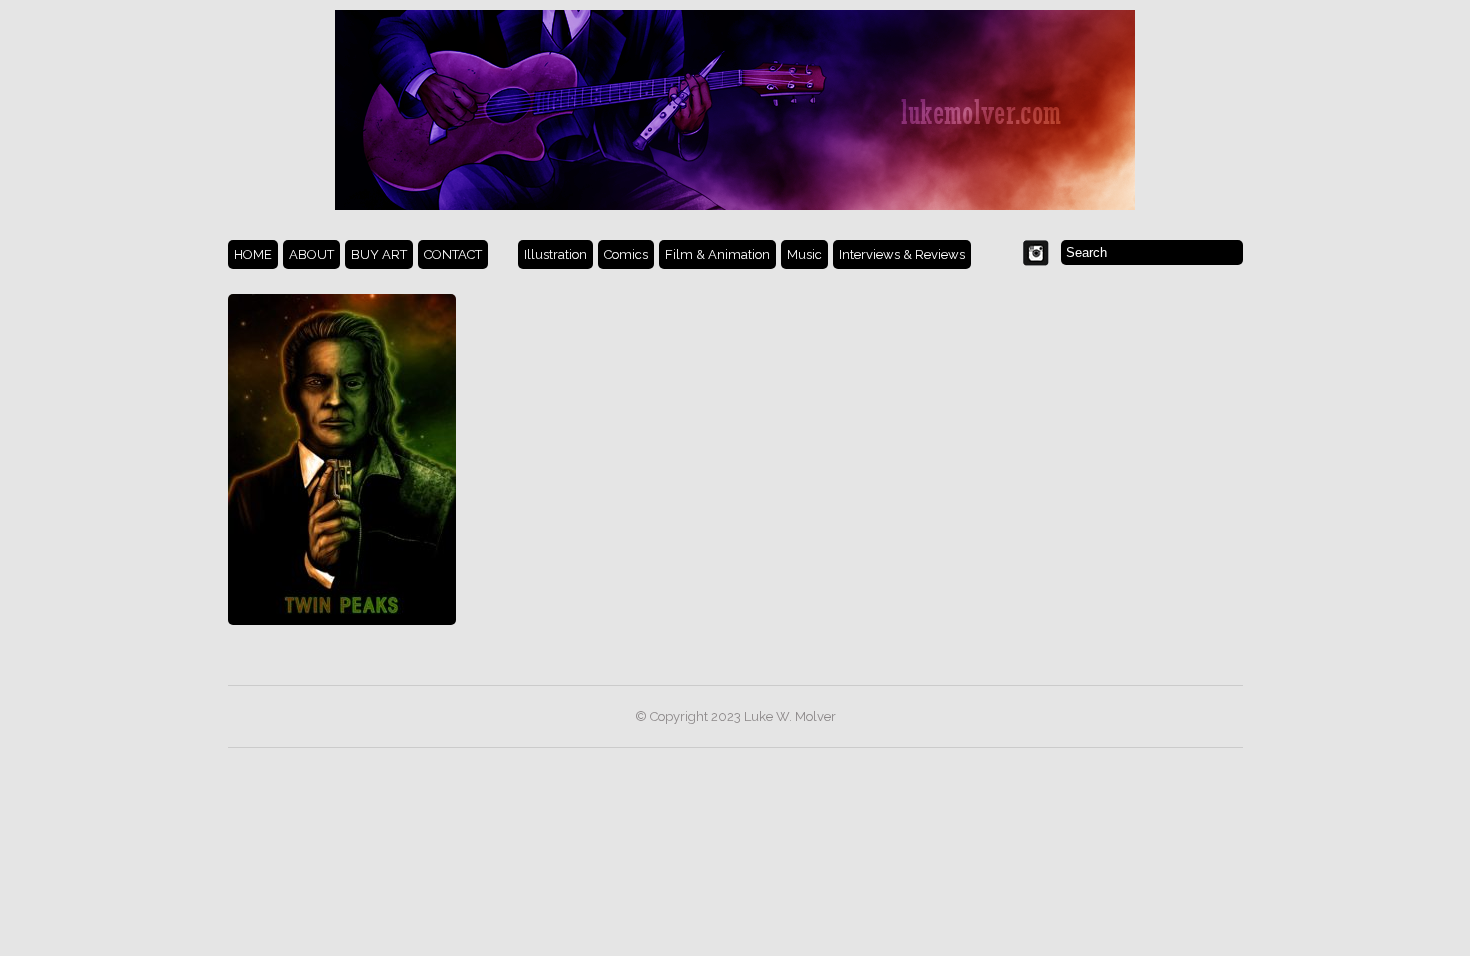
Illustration (555, 254)
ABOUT (311, 254)
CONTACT (453, 254)
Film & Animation (717, 254)
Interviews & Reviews (902, 254)
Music (804, 254)
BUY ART (379, 254)
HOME (253, 254)
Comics (626, 254)
